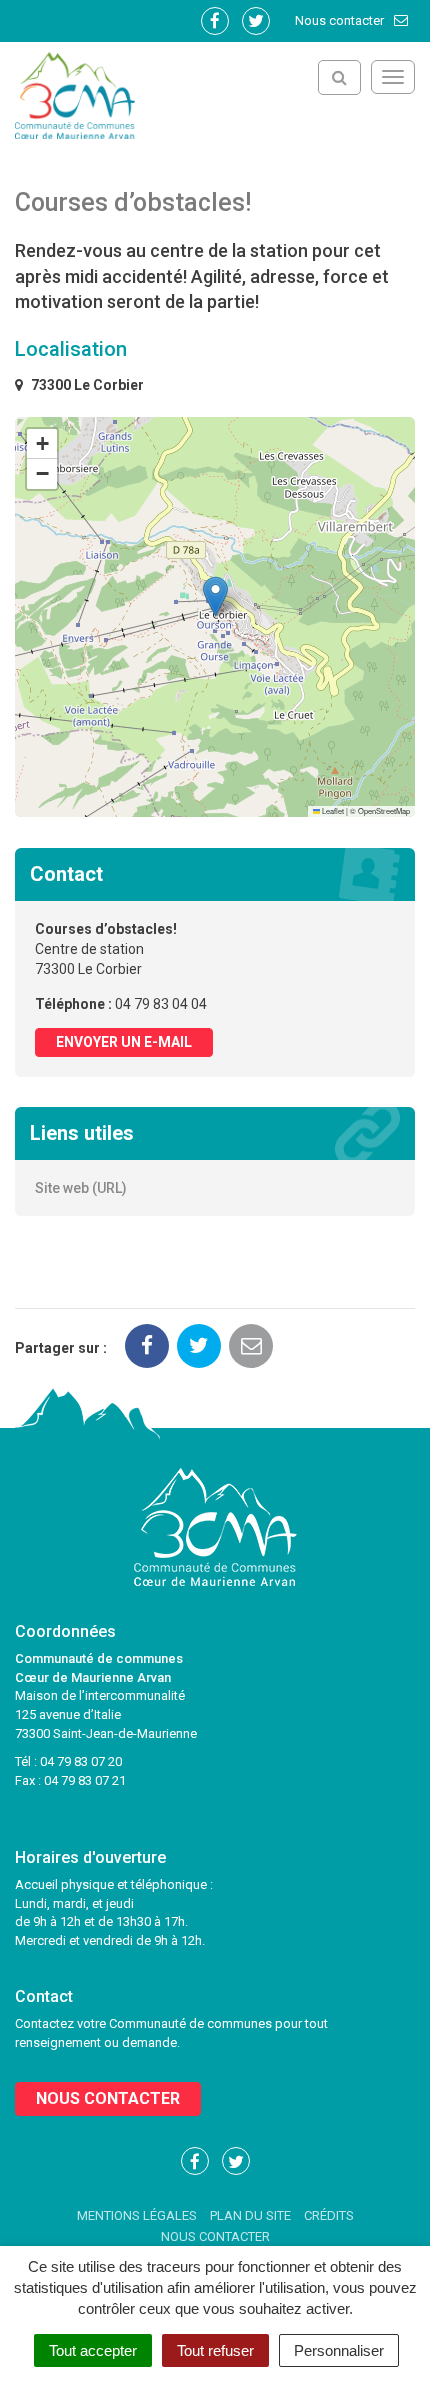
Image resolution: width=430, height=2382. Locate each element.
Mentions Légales (137, 2215)
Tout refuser (215, 2350)
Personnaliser (339, 2350)
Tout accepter (93, 2350)
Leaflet (332, 810)
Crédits (329, 2215)
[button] (215, 596)
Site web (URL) (81, 1188)
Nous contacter (341, 20)
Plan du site (250, 2215)
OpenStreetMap (384, 810)
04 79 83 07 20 (81, 1761)
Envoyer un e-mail (124, 1042)
